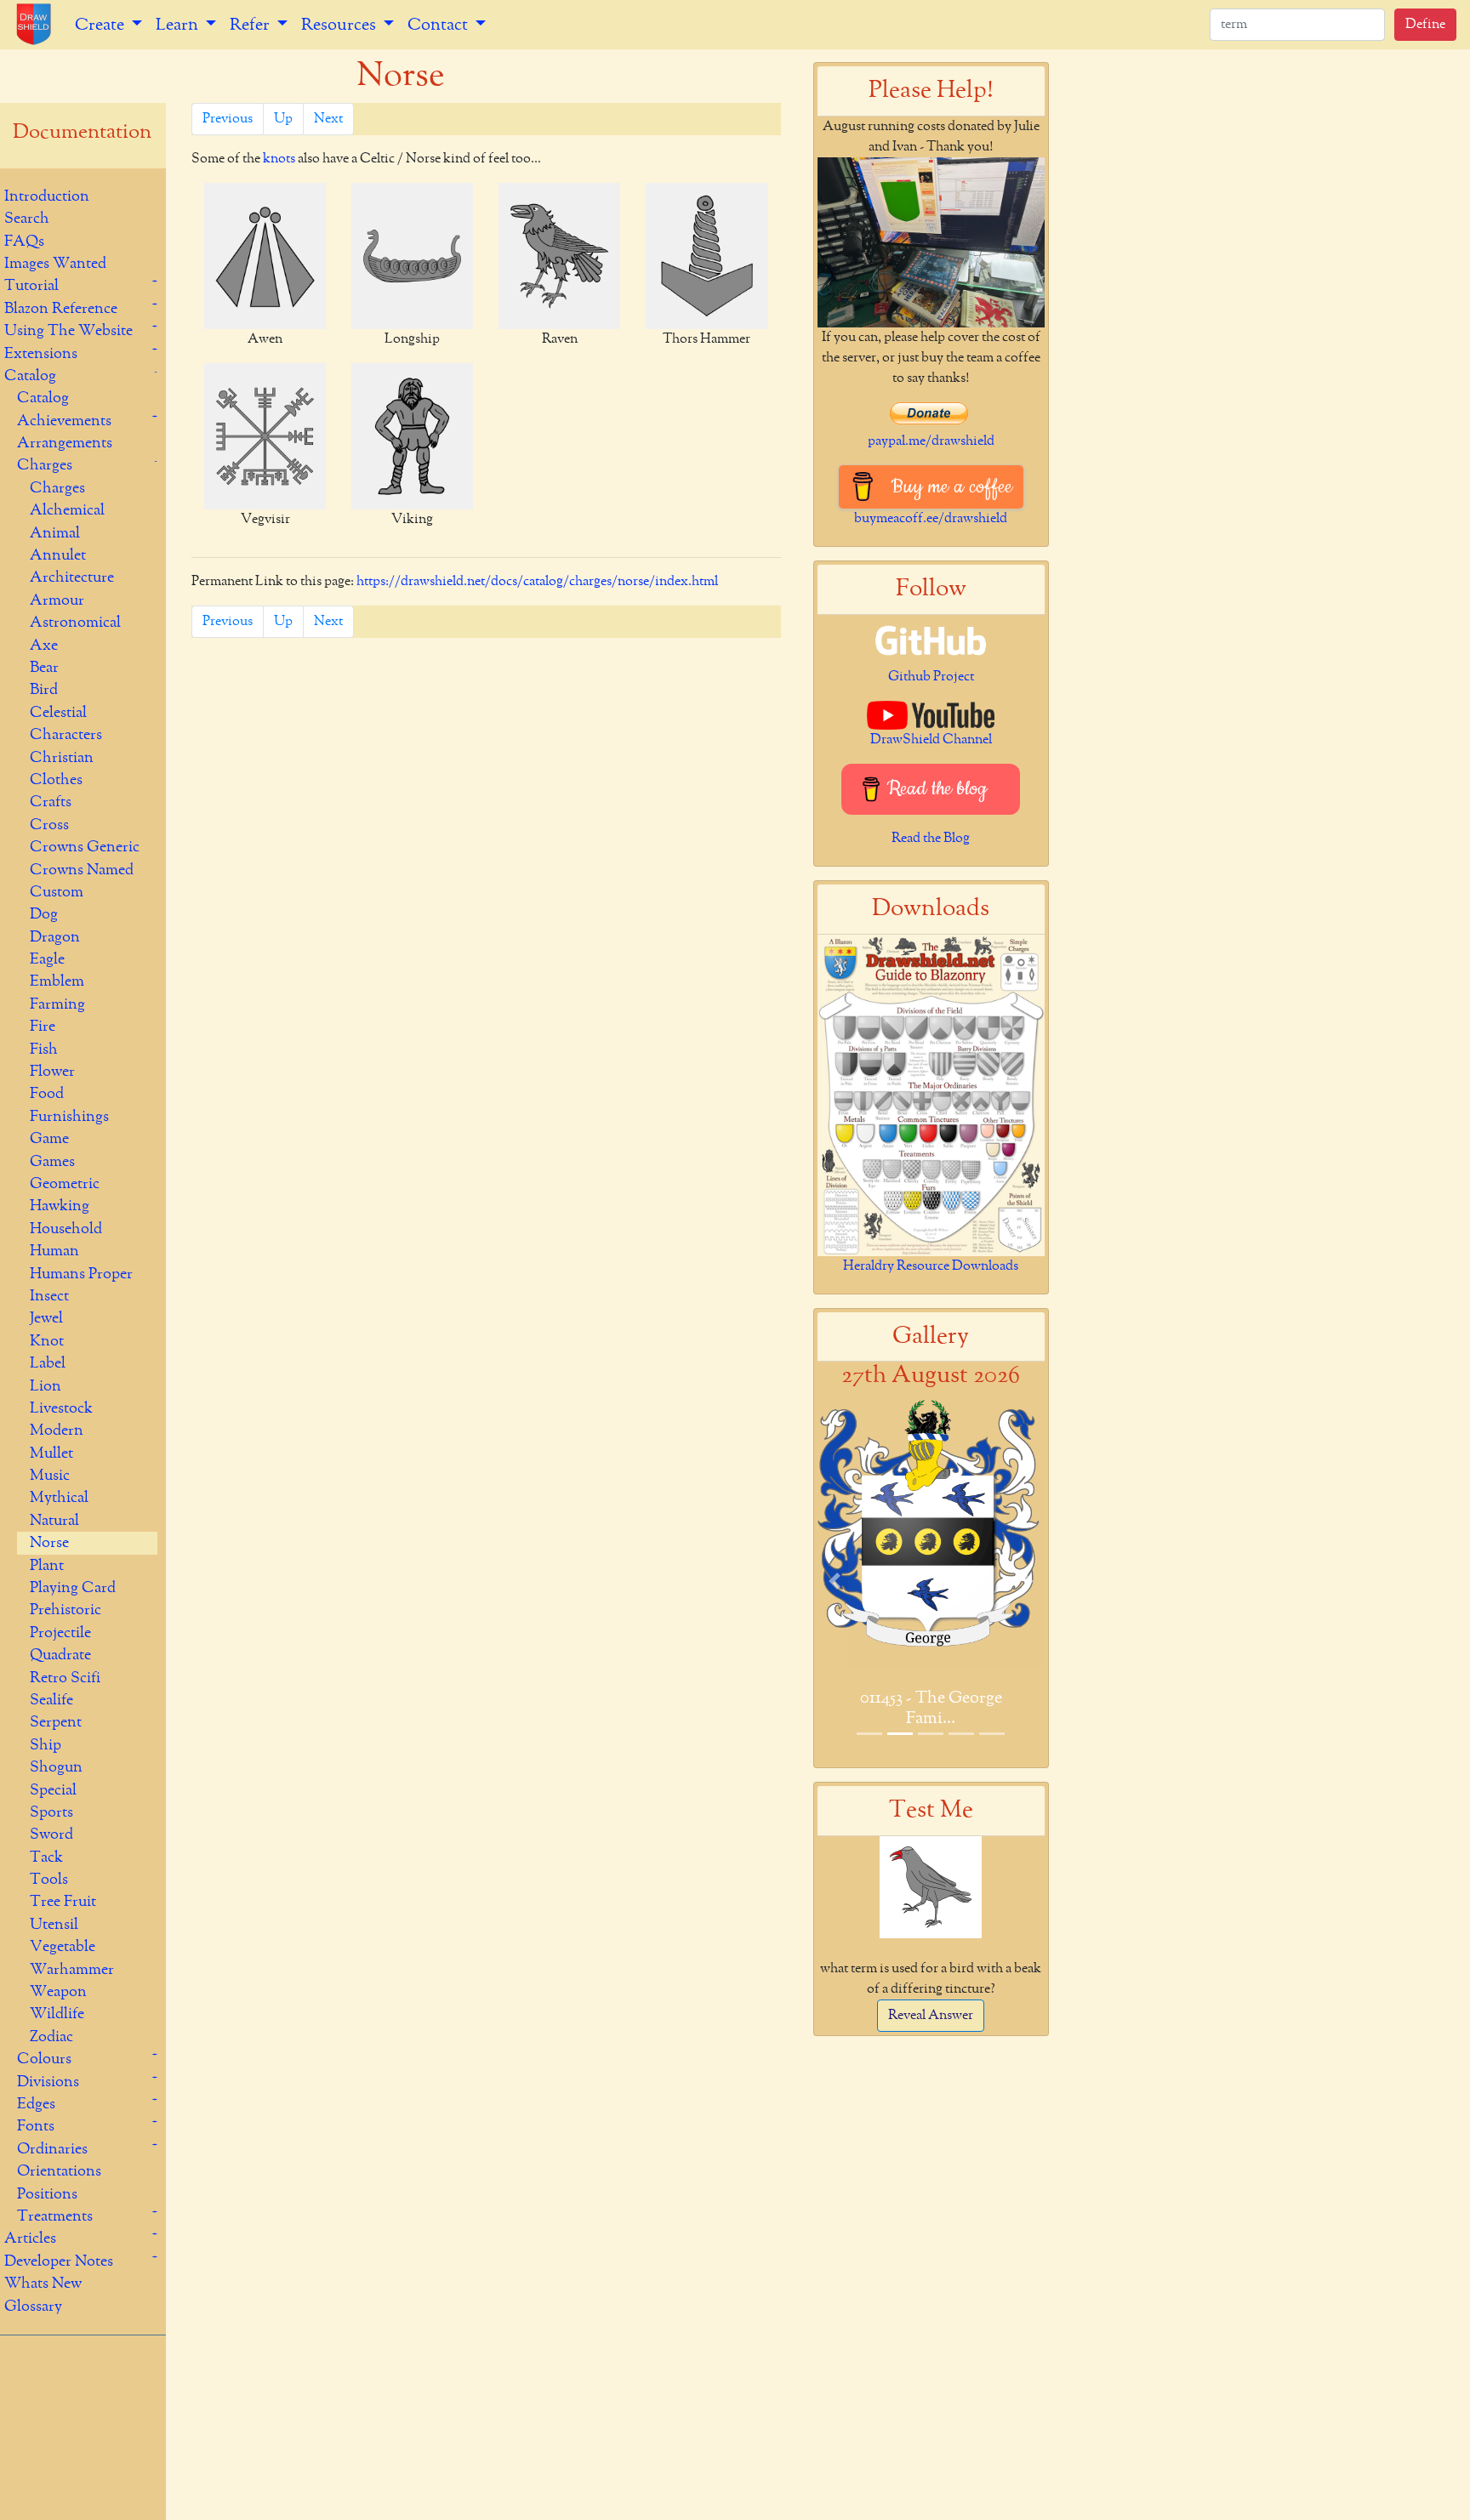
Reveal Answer (931, 2016)
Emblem (57, 981)
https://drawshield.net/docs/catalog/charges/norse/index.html (537, 582)
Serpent (56, 1722)
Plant (47, 1566)
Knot (47, 1341)
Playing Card (73, 1588)
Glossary (33, 2307)
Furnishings (69, 1117)
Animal (55, 533)
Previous (228, 119)
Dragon (55, 937)
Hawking (60, 1206)
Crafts (51, 802)
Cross (49, 825)
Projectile (60, 1633)
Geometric (65, 1184)
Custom (57, 892)
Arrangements (65, 443)
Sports (51, 1812)
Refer (251, 25)
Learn (179, 25)
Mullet (51, 1453)
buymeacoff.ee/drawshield (931, 519)
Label (48, 1363)
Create (101, 25)
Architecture (72, 577)
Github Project (931, 677)
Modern (57, 1431)
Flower (52, 1072)
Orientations (59, 2171)
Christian (62, 758)
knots (279, 159)
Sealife (51, 1700)
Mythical (59, 1498)
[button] (835, 1581)
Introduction (47, 196)
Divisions (48, 2082)
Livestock (61, 1408)
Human (54, 1251)
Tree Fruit (63, 1902)
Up (283, 119)
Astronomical (75, 623)
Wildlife (57, 2014)
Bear (44, 668)
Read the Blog (931, 839)
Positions (47, 2194)
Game (49, 1139)
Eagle (47, 959)
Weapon (58, 1992)
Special (53, 1790)
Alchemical (67, 510)
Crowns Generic (85, 847)
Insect (49, 1296)
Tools (49, 1880)
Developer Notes (59, 2261)
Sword (51, 1835)
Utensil (54, 1925)
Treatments (55, 2216)
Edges (36, 2104)
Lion (46, 1386)
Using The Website (68, 331)
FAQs (24, 242)
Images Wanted (55, 264)
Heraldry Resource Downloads (931, 1266)
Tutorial (31, 286)
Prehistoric (66, 1610)
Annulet (58, 555)
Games (52, 1162)
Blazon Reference (61, 309)
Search (27, 219)
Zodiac (51, 2037)
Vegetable (63, 1947)
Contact (439, 25)
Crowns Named (82, 870)
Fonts (36, 2126)
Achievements (64, 421)
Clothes (56, 780)
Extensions (41, 354)
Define (1425, 25)
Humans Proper (81, 1274)
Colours (44, 2059)
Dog (44, 914)
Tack (46, 1857)
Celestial (58, 713)
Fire (43, 1027)
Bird (44, 690)
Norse (49, 1543)
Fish (44, 1050)
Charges (45, 465)
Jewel (46, 1318)
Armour (57, 600)
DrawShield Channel (931, 740)
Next (328, 119)
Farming (57, 1004)
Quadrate (60, 1655)
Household (66, 1229)
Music (50, 1476)
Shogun (56, 1767)
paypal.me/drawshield (931, 441)
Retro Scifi (65, 1678)
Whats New (43, 2284)
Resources (340, 25)
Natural (54, 1521)
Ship (46, 1745)
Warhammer (72, 1970)
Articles (30, 2238)
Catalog (30, 376)
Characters (66, 735)
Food (47, 1094)
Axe (44, 646)
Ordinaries (52, 2149)
